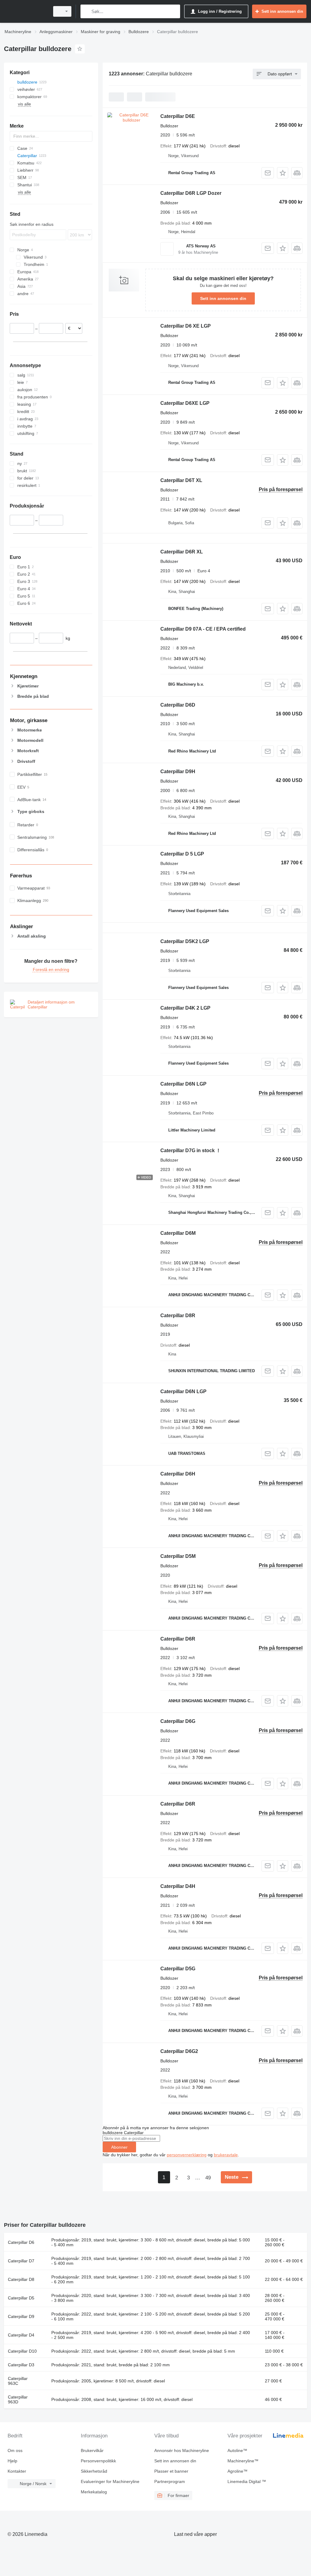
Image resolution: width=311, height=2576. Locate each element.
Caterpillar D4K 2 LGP (185, 1008)
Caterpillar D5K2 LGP (185, 941)
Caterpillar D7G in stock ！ (191, 1150)
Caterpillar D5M (178, 1556)
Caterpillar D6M (178, 1233)
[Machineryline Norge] (26, 11)
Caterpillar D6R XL (182, 552)
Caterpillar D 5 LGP (182, 854)
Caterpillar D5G (178, 1969)
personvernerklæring (187, 2155)
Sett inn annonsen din (223, 298)
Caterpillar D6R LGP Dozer (191, 193)
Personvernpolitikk (98, 2461)
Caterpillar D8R (178, 1316)
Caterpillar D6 (21, 2242)
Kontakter (17, 2471)
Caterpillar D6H (178, 1474)
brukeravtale (226, 2155)
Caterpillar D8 (21, 2279)
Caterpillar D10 (22, 2351)
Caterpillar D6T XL (181, 480)
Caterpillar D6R (178, 1639)
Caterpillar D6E (178, 116)
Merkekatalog (94, 2492)
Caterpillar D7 (21, 2261)
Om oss (15, 2450)
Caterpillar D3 (21, 2365)
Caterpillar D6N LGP (183, 1084)
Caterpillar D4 (21, 2335)
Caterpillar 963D (18, 2399)
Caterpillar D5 (21, 2298)
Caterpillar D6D (178, 705)
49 (208, 2178)
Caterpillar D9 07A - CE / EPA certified (203, 629)
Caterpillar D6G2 (179, 2051)
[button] (283, 173)
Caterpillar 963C (18, 2381)
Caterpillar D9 (21, 2316)
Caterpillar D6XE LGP (185, 403)
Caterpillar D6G (178, 1721)
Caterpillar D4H (178, 1886)
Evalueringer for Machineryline (110, 2481)
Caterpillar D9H (178, 771)
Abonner (119, 2147)
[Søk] (86, 11)
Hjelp (12, 2461)
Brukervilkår (92, 2450)
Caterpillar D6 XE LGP (186, 326)
